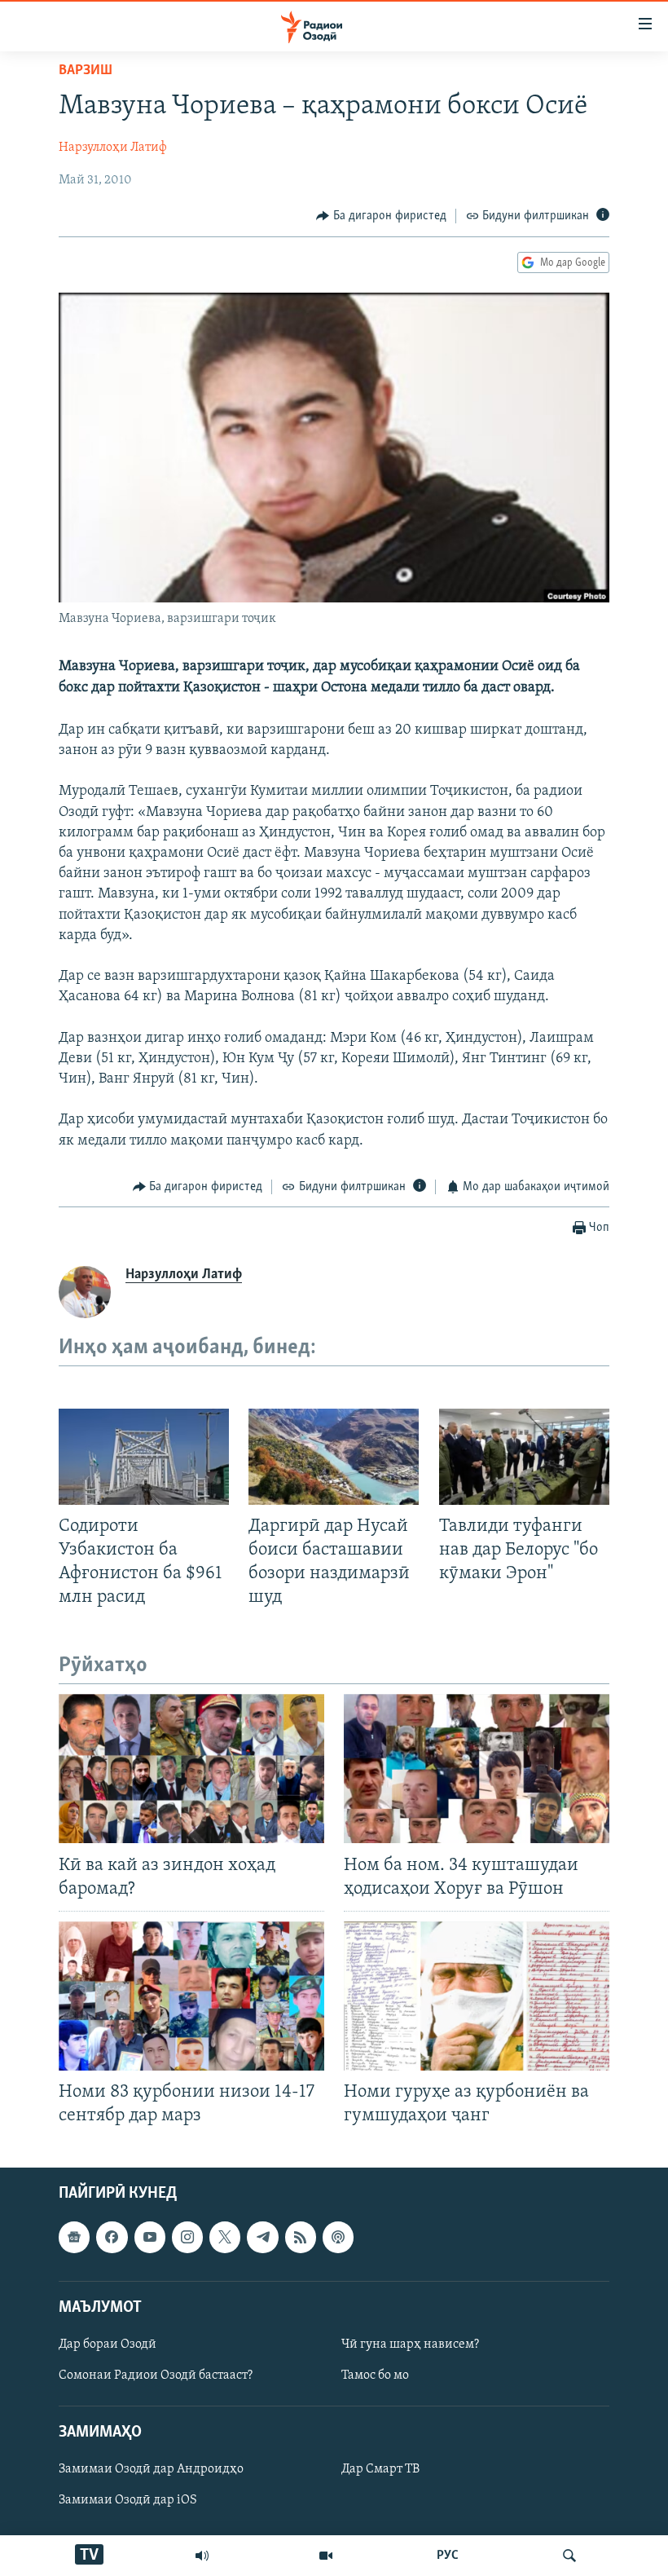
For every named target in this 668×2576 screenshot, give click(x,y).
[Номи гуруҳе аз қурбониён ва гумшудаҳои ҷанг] (477, 1996)
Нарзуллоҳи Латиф (113, 148)
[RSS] (301, 2237)
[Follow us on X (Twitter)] (225, 2237)
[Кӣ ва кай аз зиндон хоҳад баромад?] (191, 1769)
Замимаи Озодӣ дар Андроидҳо (151, 2469)
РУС (448, 2556)
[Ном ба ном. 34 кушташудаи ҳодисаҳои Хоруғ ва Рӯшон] (477, 1769)
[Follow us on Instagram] (187, 2237)
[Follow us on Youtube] (150, 2237)
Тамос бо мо (375, 2375)
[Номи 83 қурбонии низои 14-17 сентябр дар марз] (191, 1996)
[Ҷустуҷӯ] (569, 2556)
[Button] (381, 216)
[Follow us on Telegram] (262, 2237)
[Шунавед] (202, 2556)
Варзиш (86, 71)
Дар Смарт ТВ (380, 2469)
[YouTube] (326, 2556)
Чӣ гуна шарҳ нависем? (410, 2344)
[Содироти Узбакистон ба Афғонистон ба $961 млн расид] (144, 1457)
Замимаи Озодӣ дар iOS (128, 2500)
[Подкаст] (338, 2237)
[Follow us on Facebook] (112, 2237)
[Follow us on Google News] (74, 2237)
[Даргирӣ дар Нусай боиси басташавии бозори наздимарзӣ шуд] (334, 1457)
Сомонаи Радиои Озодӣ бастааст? (156, 2375)
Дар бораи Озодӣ (108, 2344)
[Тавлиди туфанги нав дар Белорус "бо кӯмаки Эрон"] (524, 1457)
